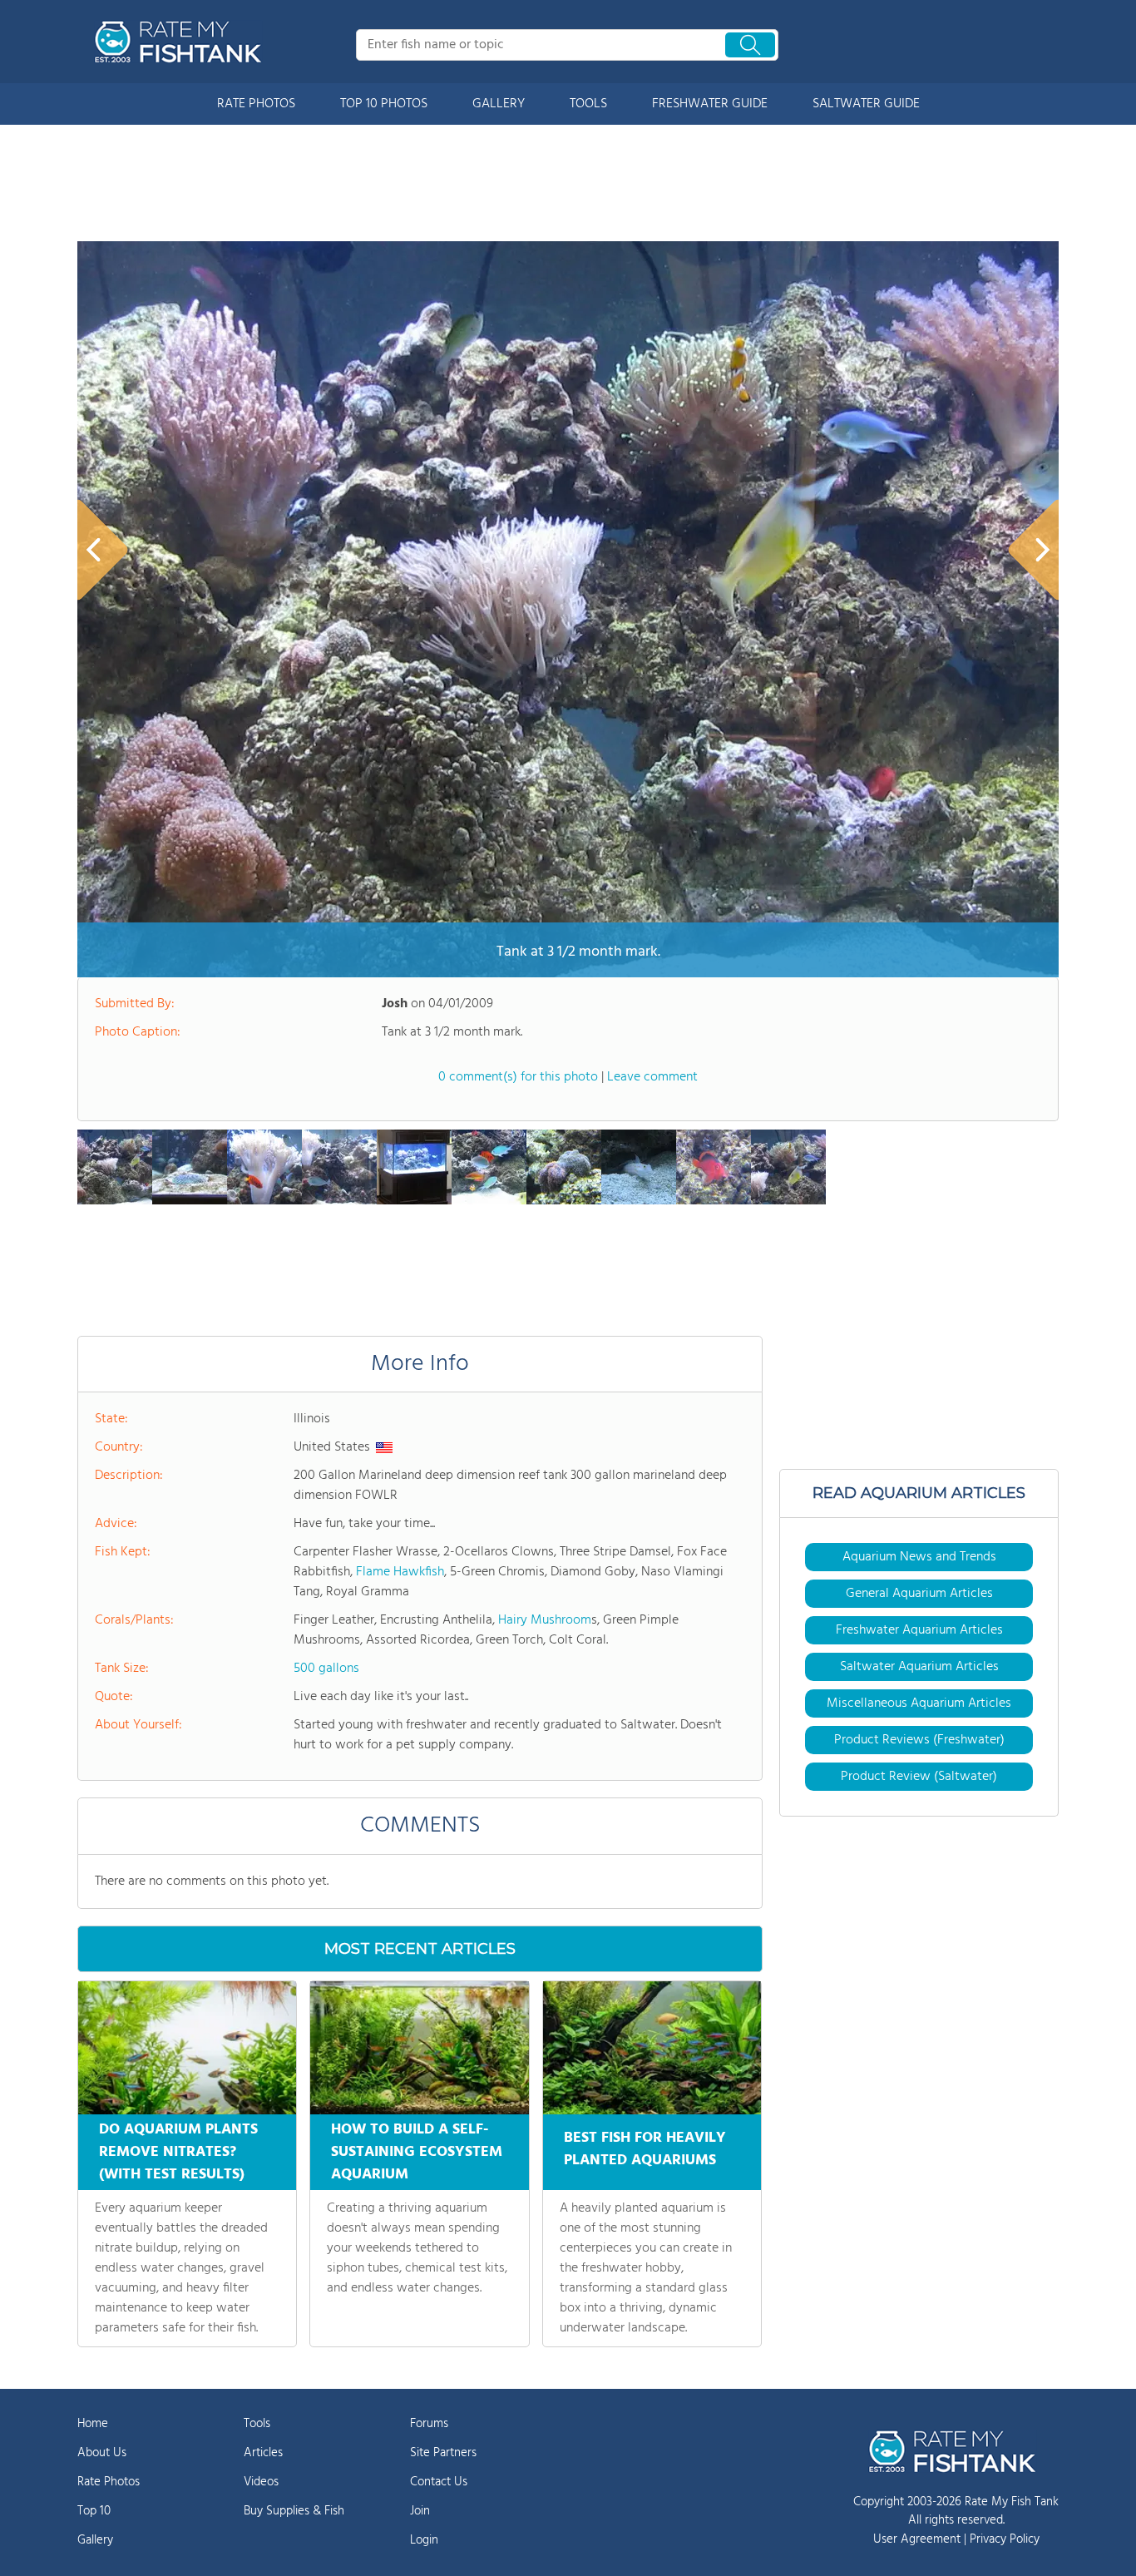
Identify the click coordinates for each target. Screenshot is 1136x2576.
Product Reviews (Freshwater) (919, 1740)
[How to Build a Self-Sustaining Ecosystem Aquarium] (419, 2048)
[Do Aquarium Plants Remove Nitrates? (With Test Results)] (187, 2048)
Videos (261, 2482)
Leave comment (652, 1077)
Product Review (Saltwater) (919, 1777)
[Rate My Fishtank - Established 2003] (181, 42)
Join (420, 2511)
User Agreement (917, 2539)
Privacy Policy (1005, 2539)
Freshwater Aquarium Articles (919, 1630)
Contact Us (439, 2482)
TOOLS (588, 104)
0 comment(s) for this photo (518, 1077)
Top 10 (94, 2511)
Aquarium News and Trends (919, 1557)
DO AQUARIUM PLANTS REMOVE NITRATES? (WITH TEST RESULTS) (178, 2152)
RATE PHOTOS (256, 104)
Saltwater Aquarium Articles (919, 1667)
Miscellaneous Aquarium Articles (919, 1703)
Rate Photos (109, 2482)
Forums (429, 2424)
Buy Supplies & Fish (294, 2511)
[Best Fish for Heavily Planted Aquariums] (652, 2048)
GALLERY (499, 104)
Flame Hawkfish (400, 1572)
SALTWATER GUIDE (866, 104)
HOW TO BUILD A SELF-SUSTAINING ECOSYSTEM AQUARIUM (417, 2152)
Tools (257, 2424)
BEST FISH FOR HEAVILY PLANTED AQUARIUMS (645, 2149)
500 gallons (326, 1669)
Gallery (95, 2540)
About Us (102, 2453)
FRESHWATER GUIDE (710, 104)
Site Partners (443, 2453)
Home (93, 2424)
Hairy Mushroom (545, 1620)
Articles (263, 2453)
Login (424, 2540)
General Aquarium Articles (919, 1594)
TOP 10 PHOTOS (384, 104)
